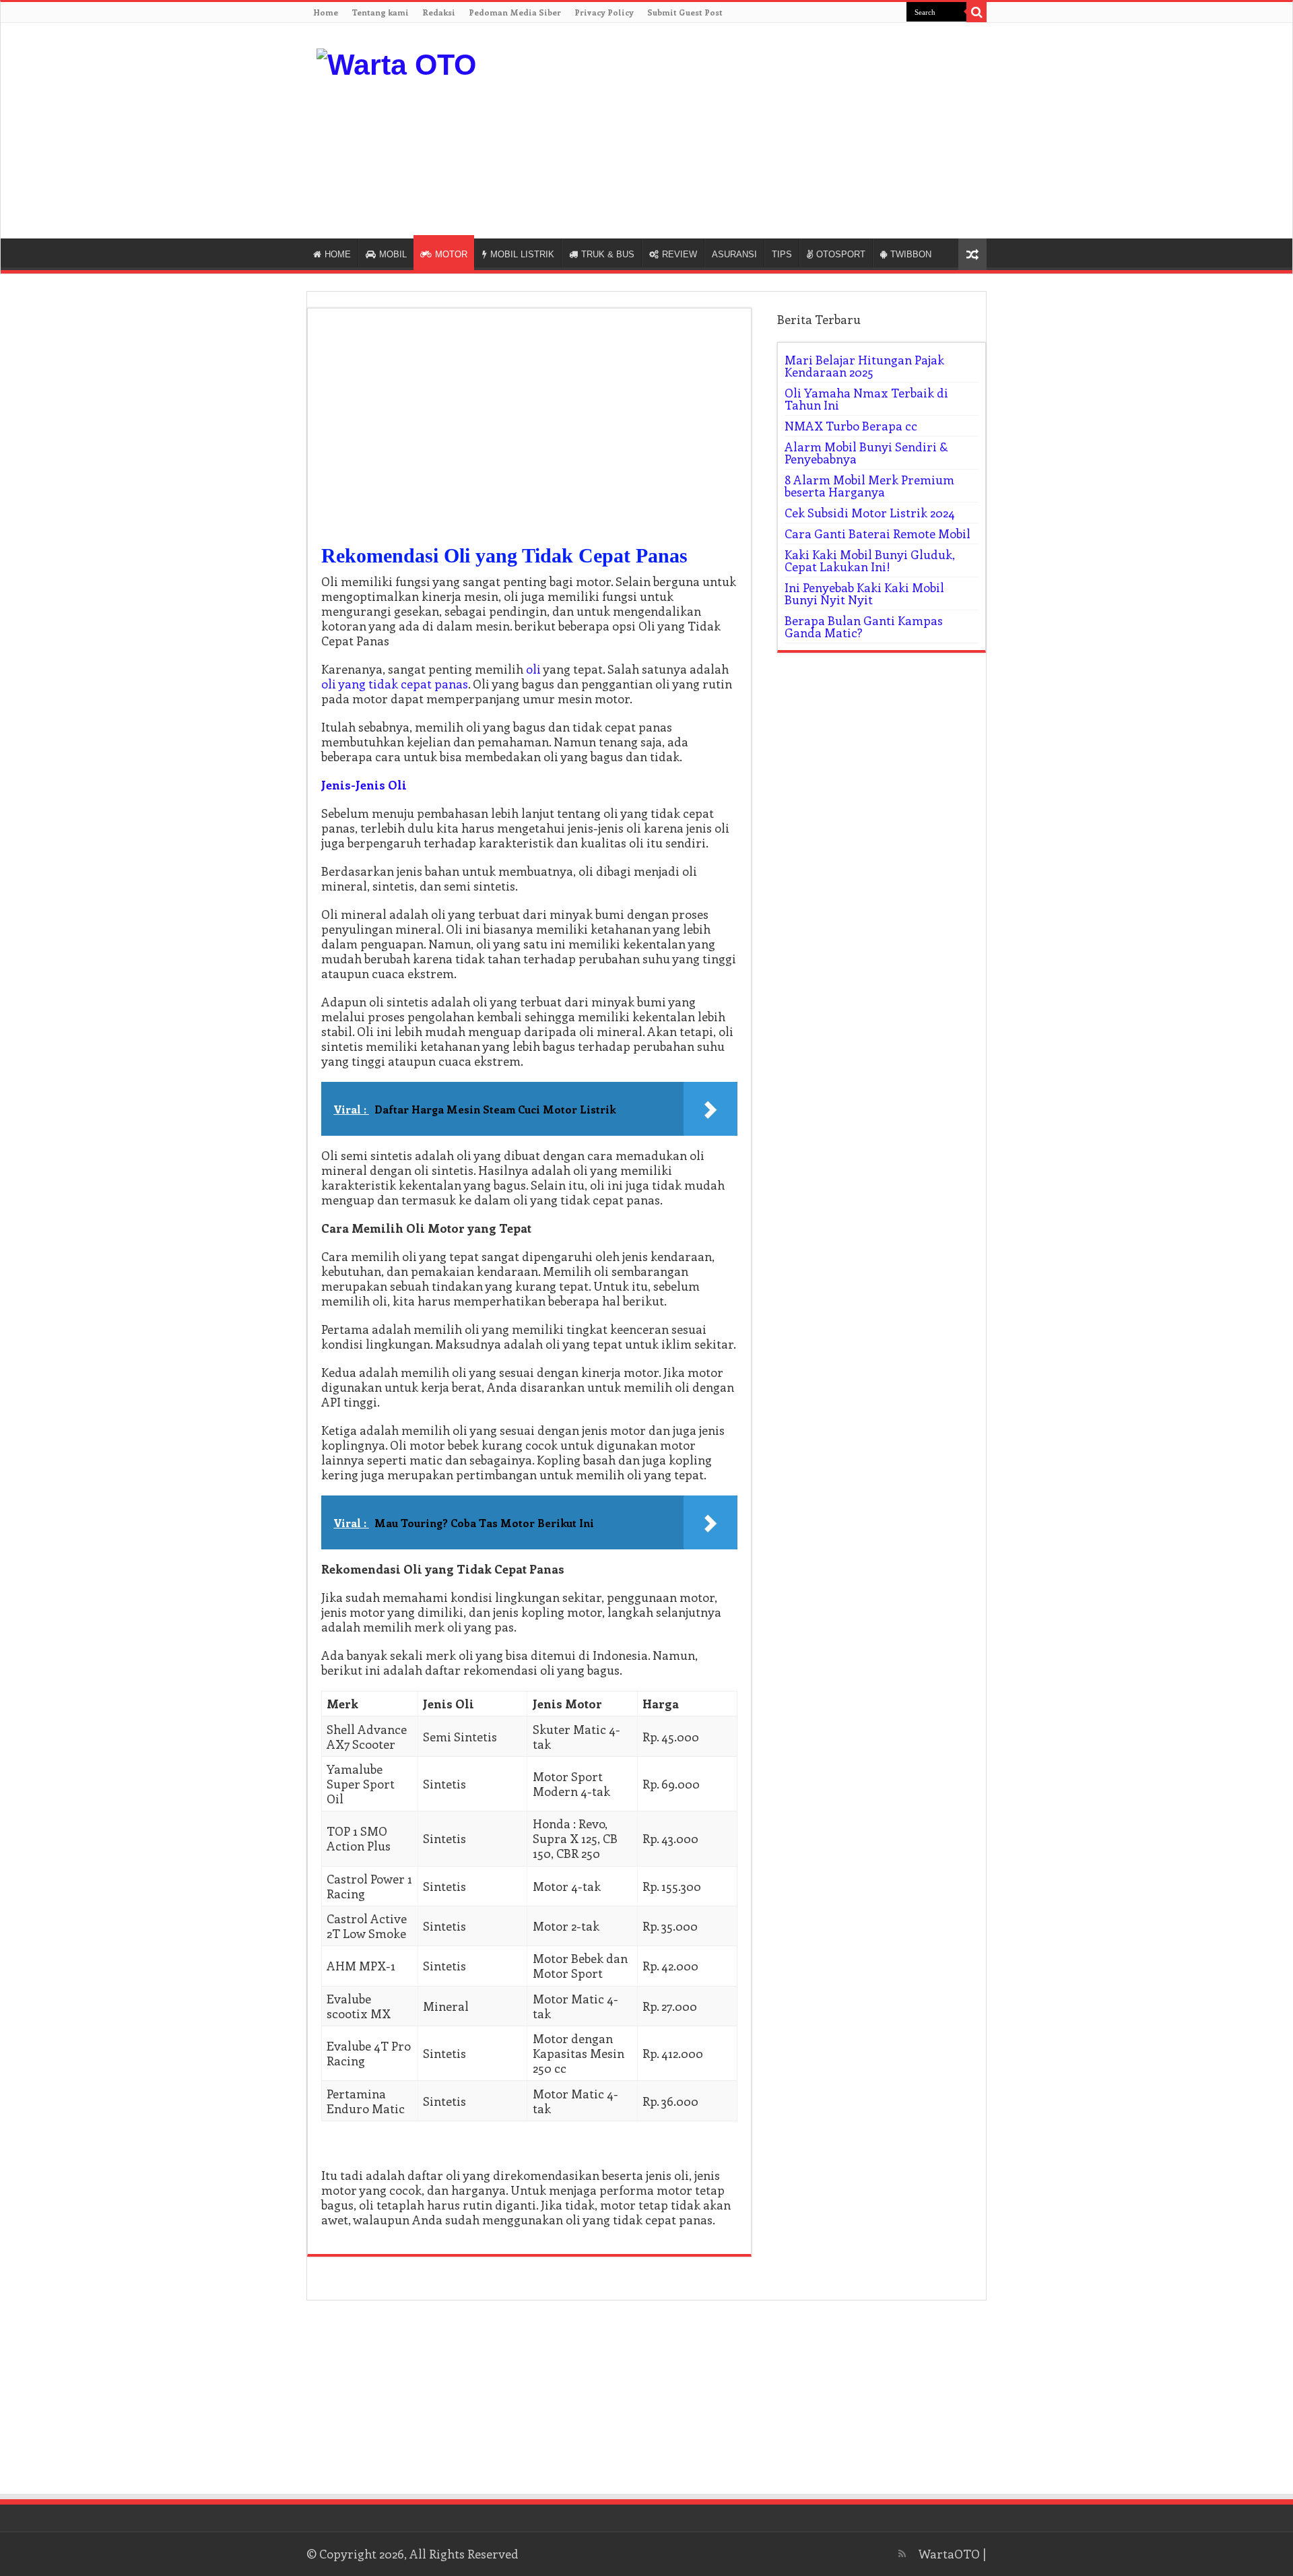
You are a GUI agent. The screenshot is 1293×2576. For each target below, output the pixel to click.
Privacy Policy (604, 12)
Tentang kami (380, 12)
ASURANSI (734, 254)
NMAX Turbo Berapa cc (851, 426)
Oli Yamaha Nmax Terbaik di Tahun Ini (866, 399)
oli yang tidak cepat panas (395, 684)
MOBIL (393, 254)
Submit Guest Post (685, 12)
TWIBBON (911, 254)
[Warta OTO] (396, 63)
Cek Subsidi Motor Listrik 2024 (870, 513)
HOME (338, 254)
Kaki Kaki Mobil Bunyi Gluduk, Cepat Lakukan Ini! (870, 560)
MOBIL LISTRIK (522, 254)
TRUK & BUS (608, 254)
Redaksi (439, 12)
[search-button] (976, 12)
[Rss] (902, 2554)
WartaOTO (949, 2554)
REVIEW (679, 254)
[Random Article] (972, 254)
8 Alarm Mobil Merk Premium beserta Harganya (869, 486)
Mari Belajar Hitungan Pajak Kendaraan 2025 (864, 366)
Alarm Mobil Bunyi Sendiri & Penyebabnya (866, 453)
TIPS (782, 254)
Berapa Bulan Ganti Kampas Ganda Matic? (864, 626)
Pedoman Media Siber (515, 12)
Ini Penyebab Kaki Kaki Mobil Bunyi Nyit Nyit (864, 593)
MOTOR (451, 254)
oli (533, 669)
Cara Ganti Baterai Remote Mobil (877, 534)
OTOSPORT (841, 254)
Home (326, 12)
